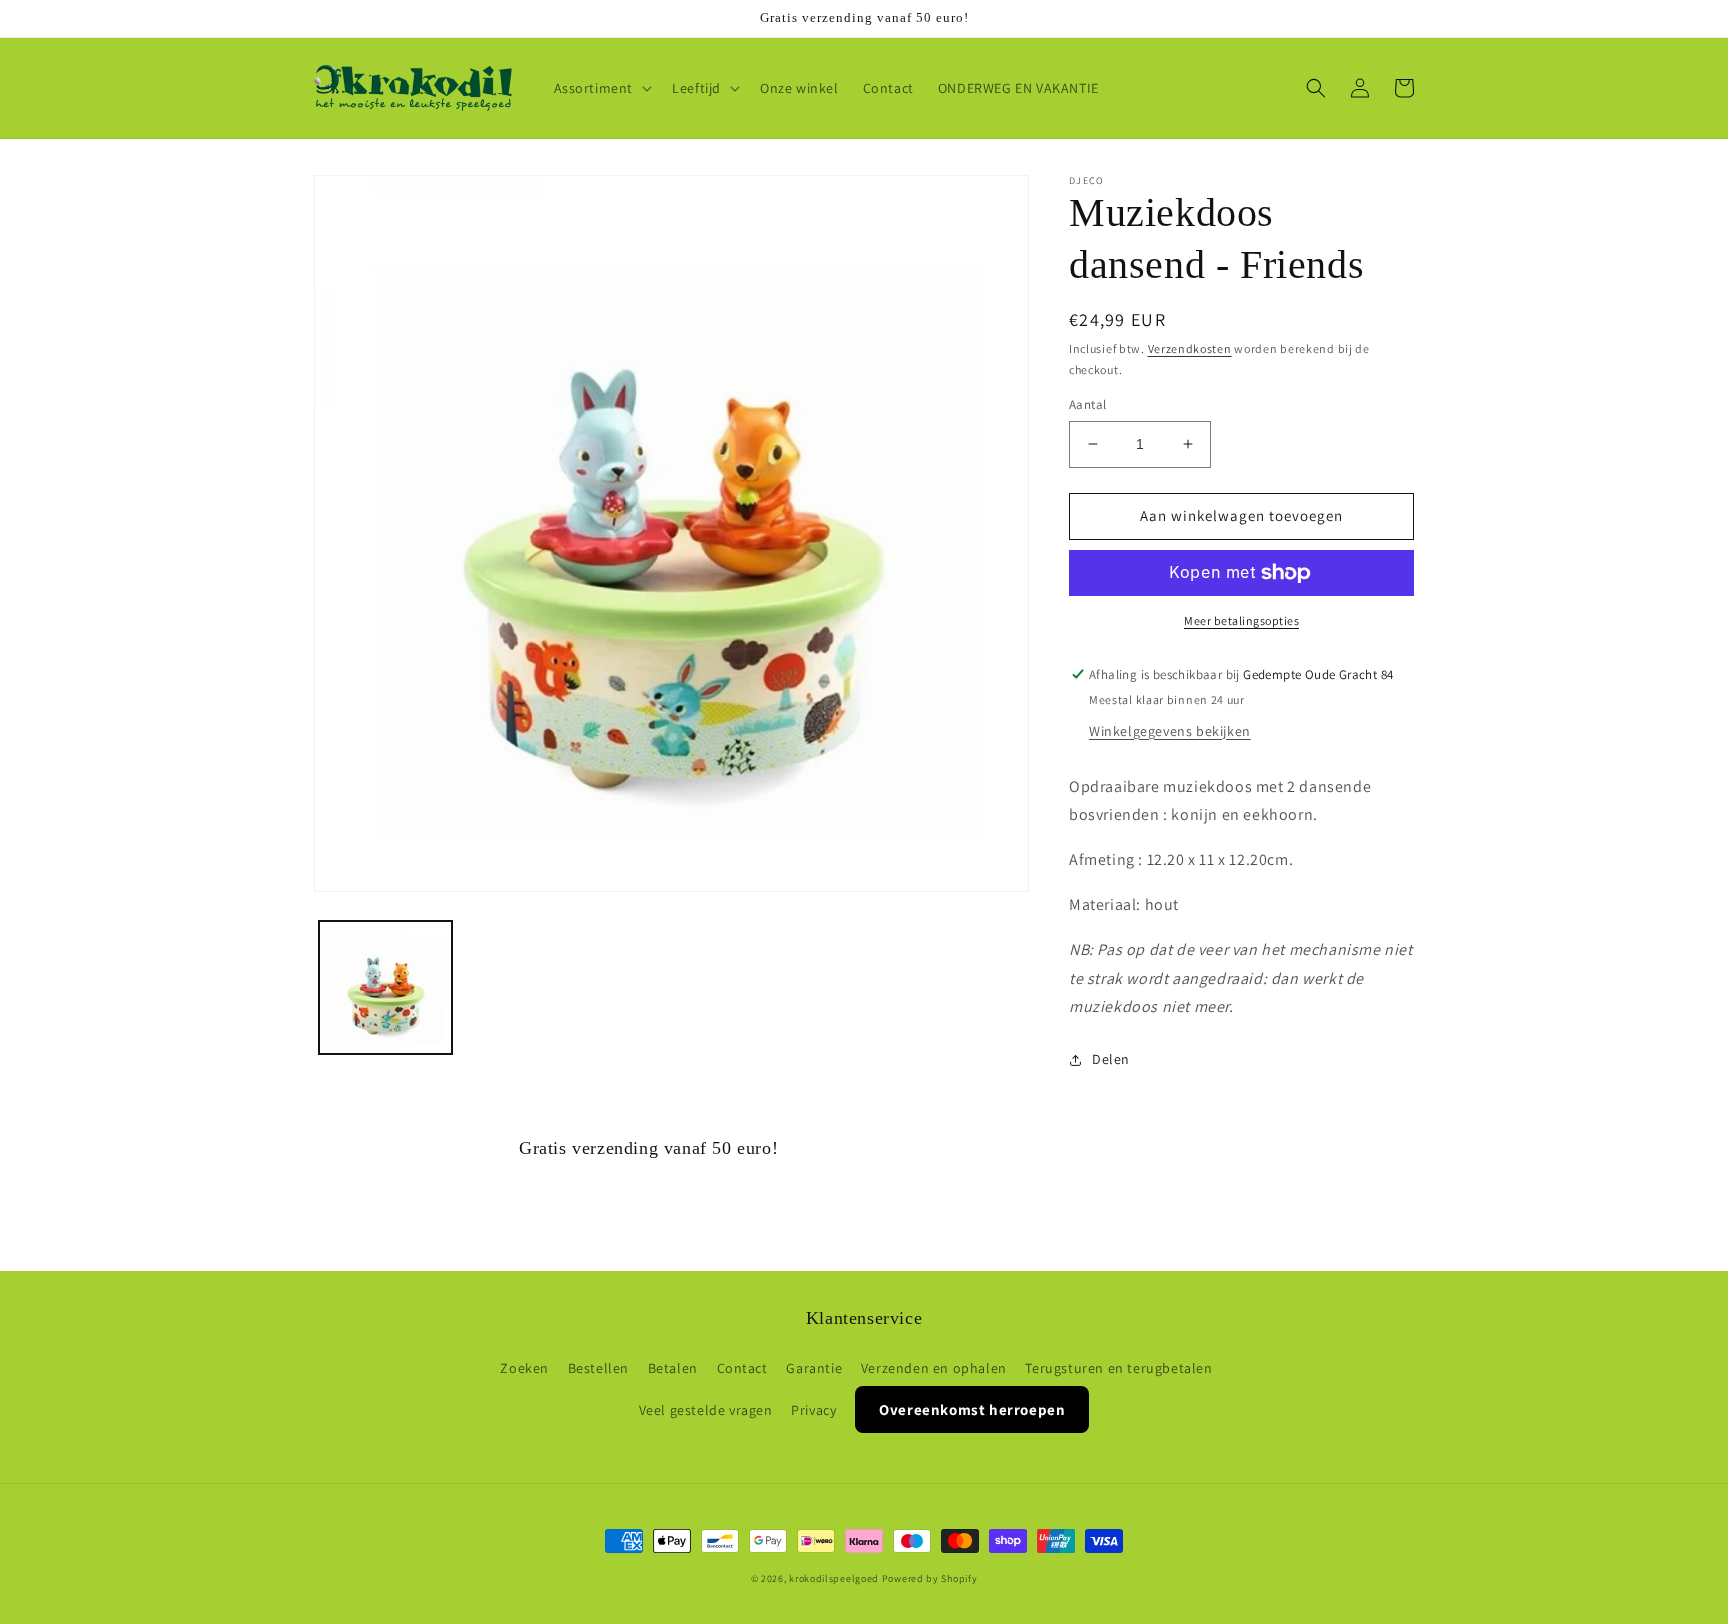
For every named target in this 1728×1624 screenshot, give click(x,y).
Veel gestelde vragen (706, 1410)
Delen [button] (1111, 1059)
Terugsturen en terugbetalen (1118, 1368)
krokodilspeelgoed (834, 1578)
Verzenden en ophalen (934, 1368)
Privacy (813, 1410)
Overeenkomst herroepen (972, 1409)
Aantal (1087, 404)
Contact (742, 1368)
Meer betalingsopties (1241, 620)
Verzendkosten (1190, 348)
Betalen (673, 1368)
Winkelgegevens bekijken (1170, 731)
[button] (601, 88)
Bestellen (598, 1368)
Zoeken (524, 1368)
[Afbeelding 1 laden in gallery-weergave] (385, 987)
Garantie (814, 1368)
